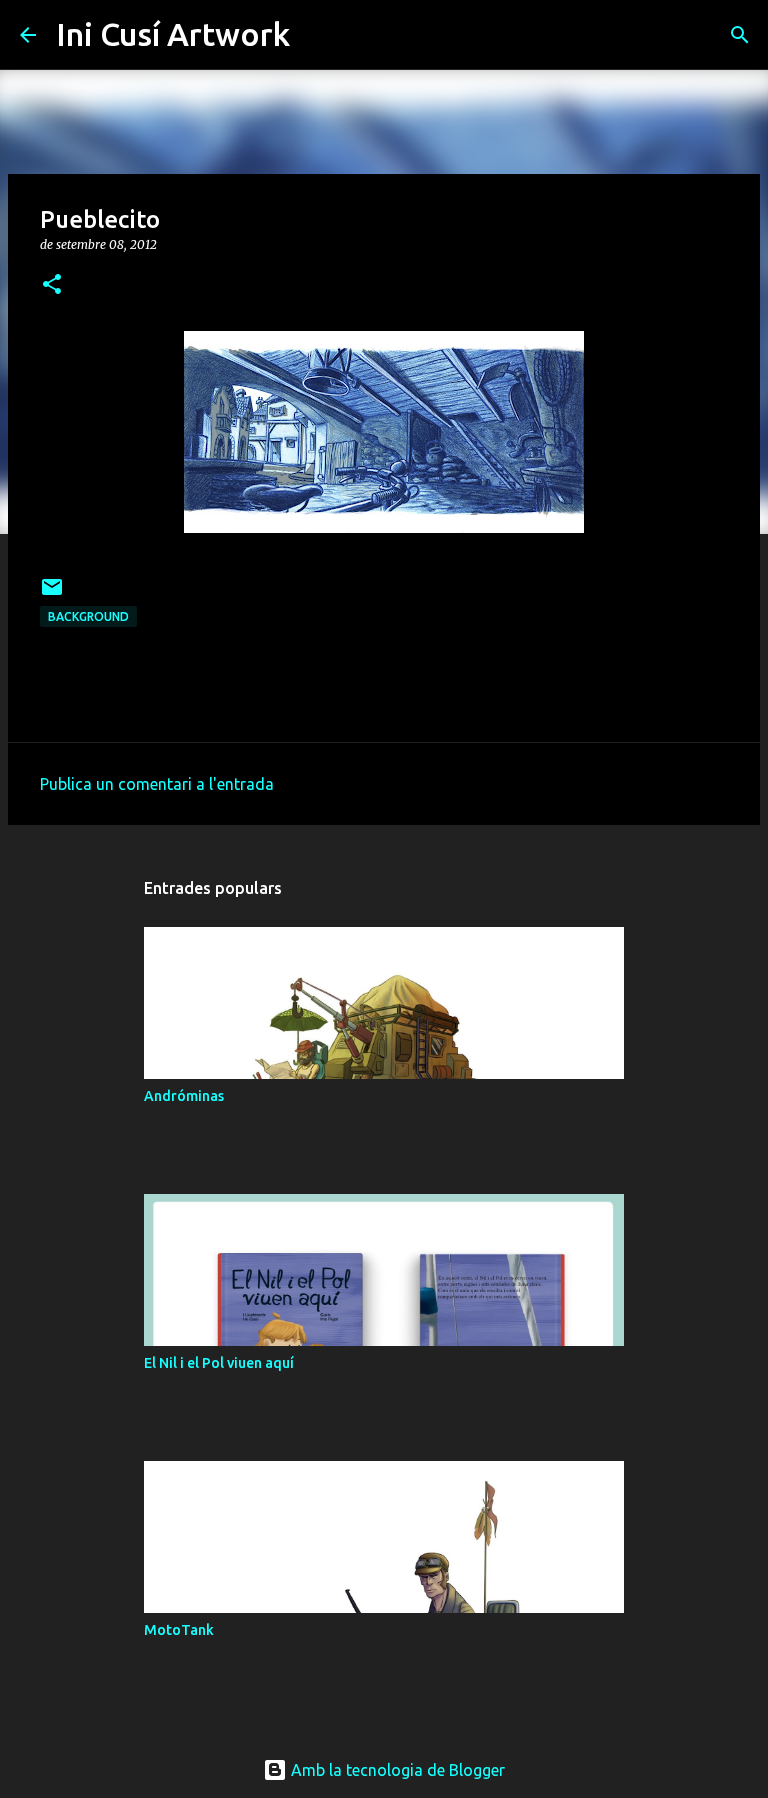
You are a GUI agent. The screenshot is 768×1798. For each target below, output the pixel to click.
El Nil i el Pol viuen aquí (219, 1363)
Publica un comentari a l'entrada (157, 784)
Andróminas (184, 1096)
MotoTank (179, 1630)
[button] (52, 285)
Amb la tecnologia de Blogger (396, 1770)
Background (88, 616)
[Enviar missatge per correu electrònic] (52, 594)
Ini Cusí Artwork (173, 34)
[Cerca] (318, 35)
